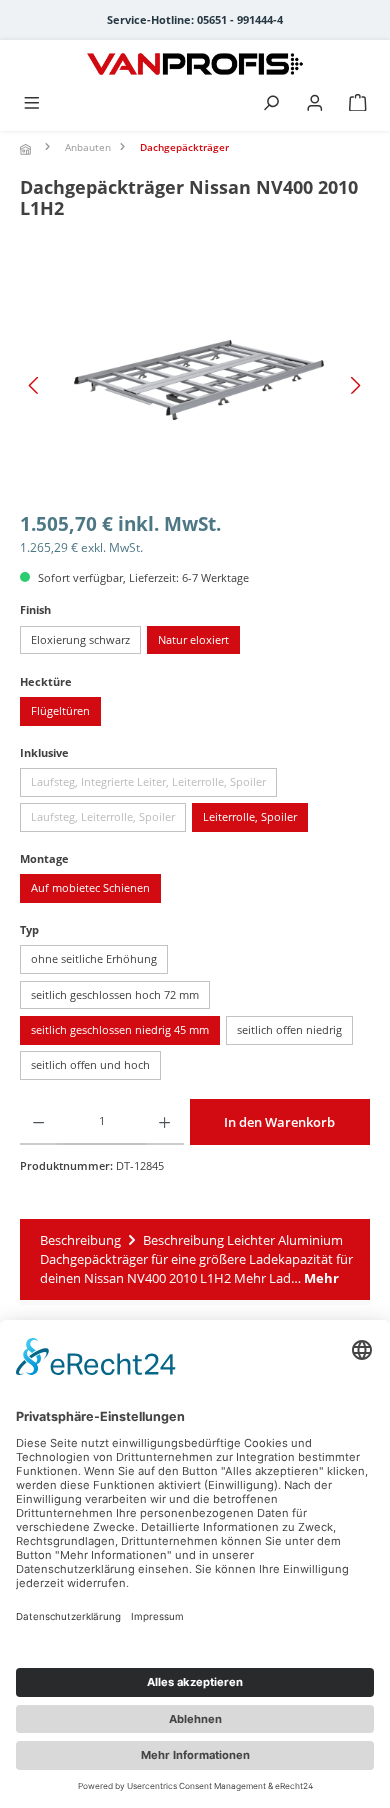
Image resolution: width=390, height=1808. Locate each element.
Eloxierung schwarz (80, 639)
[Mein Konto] (315, 104)
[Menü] (32, 104)
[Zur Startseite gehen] (195, 64)
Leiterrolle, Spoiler (250, 816)
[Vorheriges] (35, 385)
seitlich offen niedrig (289, 1029)
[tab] (195, 1260)
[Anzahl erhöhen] (164, 1122)
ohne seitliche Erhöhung (94, 958)
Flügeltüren (60, 710)
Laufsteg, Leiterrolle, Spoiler (108, 819)
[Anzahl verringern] (38, 1122)
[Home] (28, 149)
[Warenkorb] (358, 104)
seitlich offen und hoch (90, 1064)
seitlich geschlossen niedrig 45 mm (120, 1029)
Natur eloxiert (193, 639)
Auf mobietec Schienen (90, 887)
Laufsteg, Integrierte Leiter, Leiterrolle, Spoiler (154, 784)
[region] (195, 385)
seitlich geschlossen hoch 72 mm (115, 994)
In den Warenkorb (279, 1122)
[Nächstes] (355, 385)
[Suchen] (271, 104)
